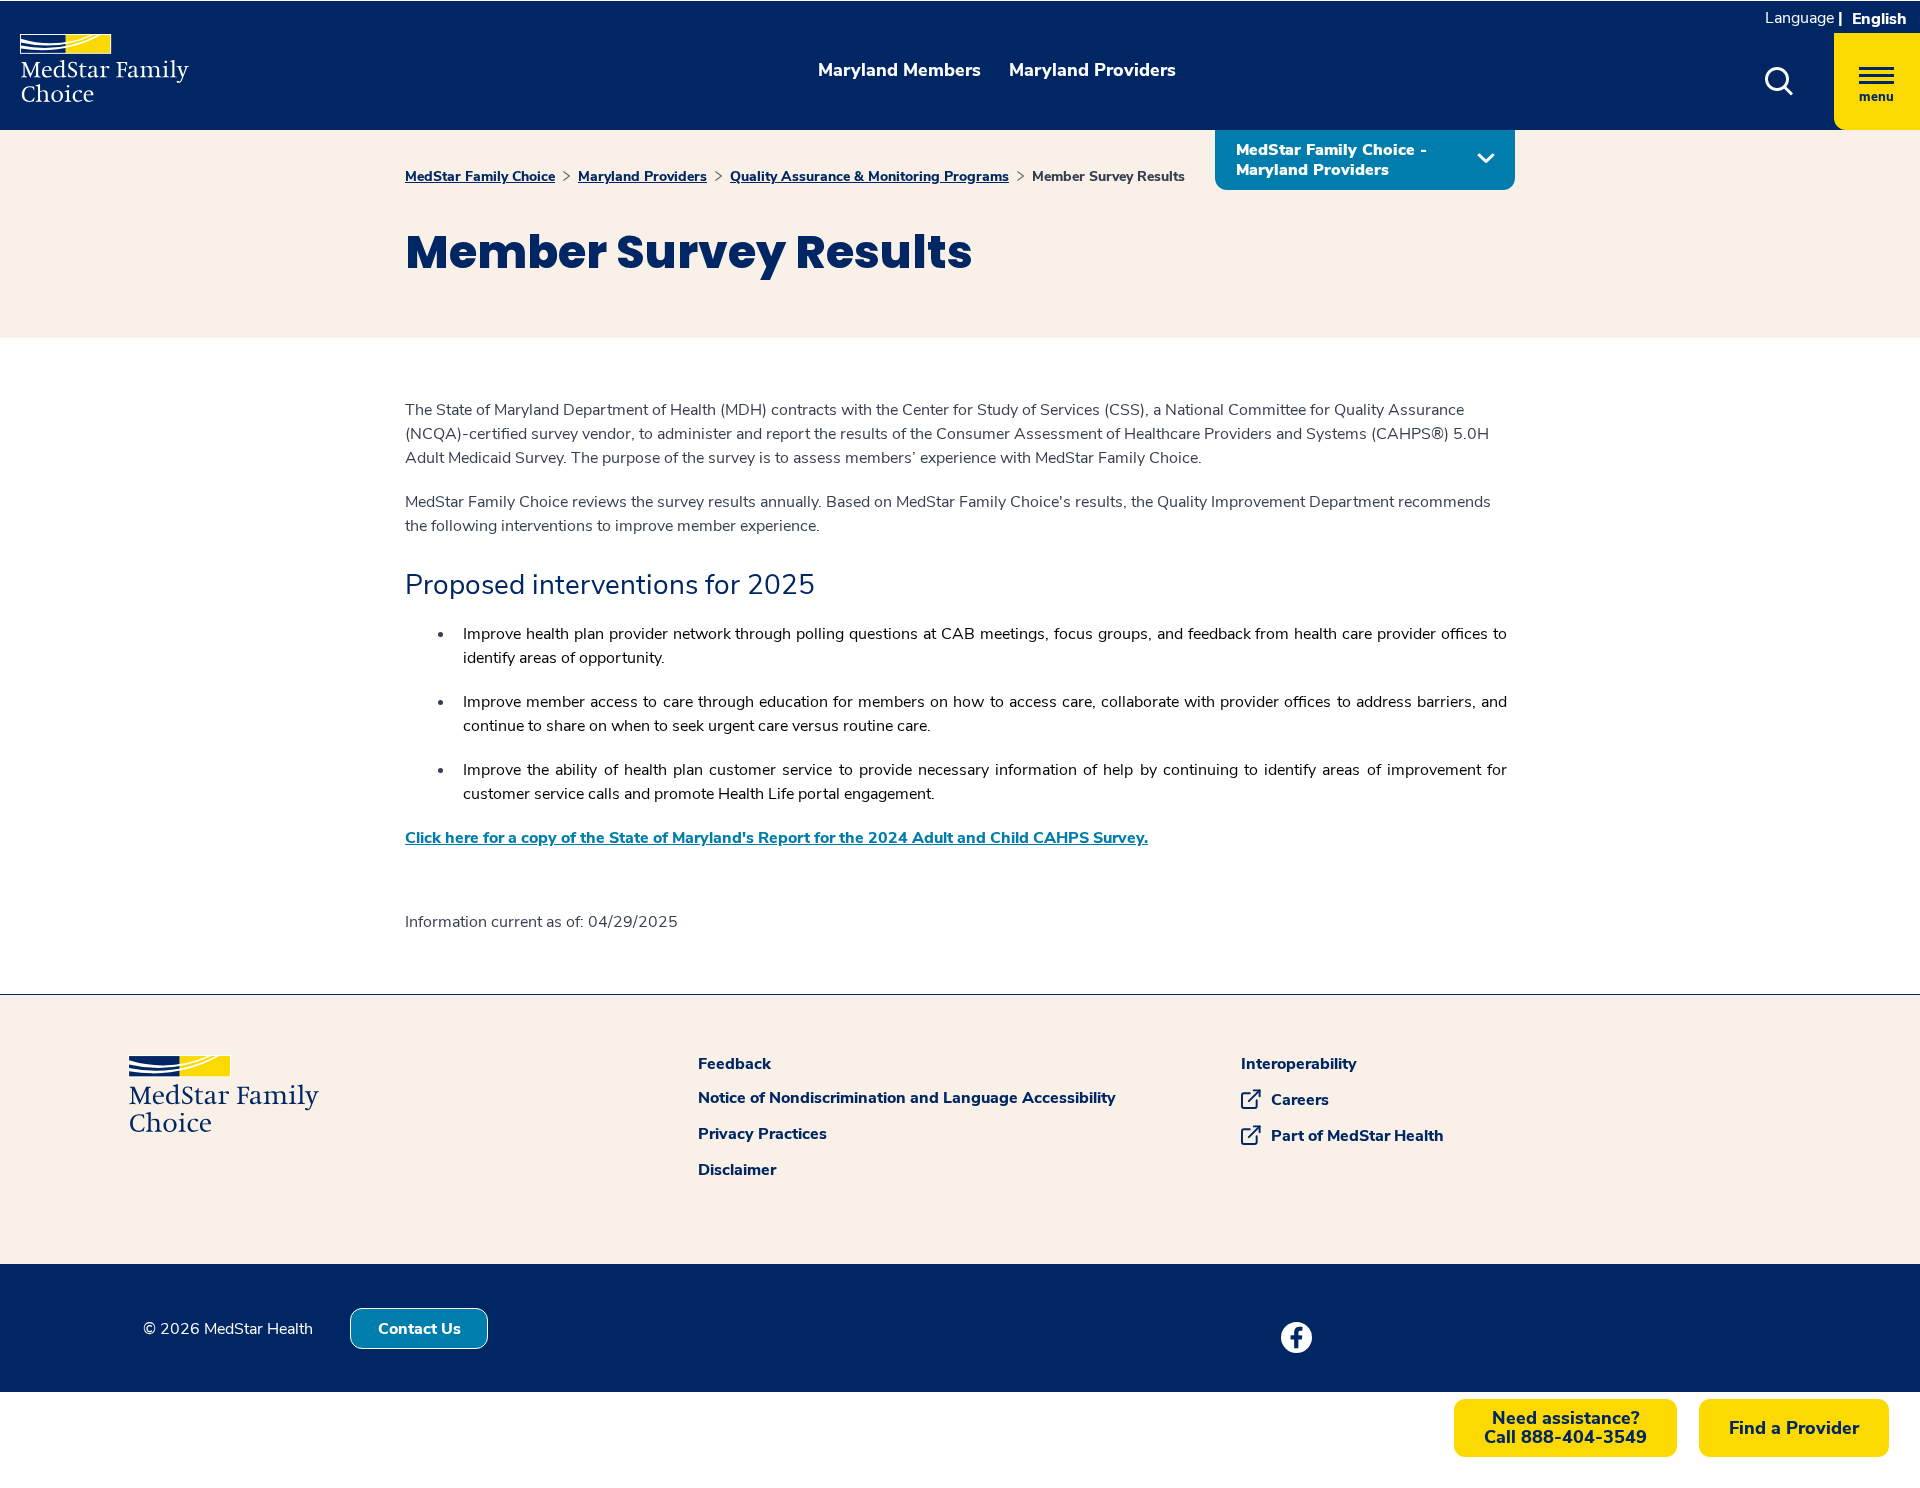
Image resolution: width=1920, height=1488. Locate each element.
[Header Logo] (94, 59)
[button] (1779, 81)
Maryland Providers (642, 176)
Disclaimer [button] (737, 1170)
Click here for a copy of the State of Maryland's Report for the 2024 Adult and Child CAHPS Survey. (776, 838)
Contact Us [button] (419, 1329)
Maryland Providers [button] (1092, 70)
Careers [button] (1300, 1100)
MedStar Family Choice (480, 176)
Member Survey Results (1108, 176)
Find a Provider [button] (1794, 1428)
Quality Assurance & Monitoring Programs (869, 176)
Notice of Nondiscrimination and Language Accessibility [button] (907, 1098)
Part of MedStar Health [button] (1357, 1136)
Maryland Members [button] (899, 70)
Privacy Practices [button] (762, 1134)
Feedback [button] (734, 1064)
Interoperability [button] (1299, 1064)
